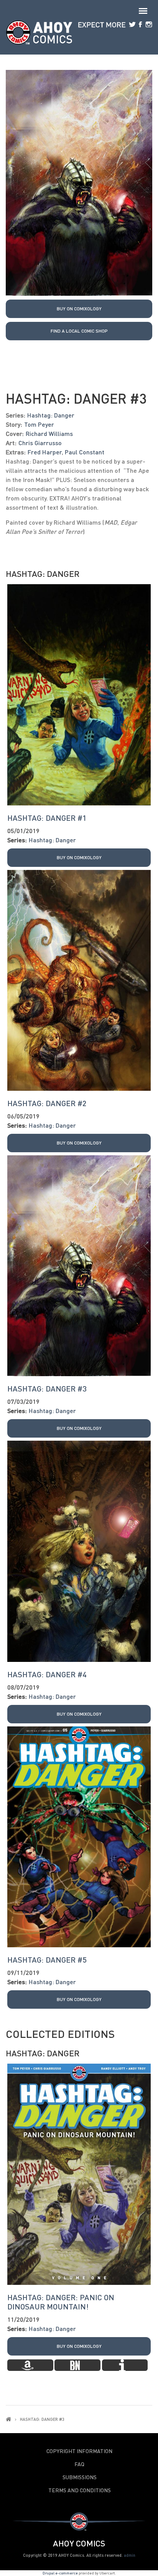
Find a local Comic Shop (79, 331)
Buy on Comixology (79, 309)
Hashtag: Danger (51, 415)
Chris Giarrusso (40, 443)
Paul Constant (85, 452)
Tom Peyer (39, 424)
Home (8, 2419)
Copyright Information (79, 2451)
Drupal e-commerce (60, 2573)
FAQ (79, 2464)
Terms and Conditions (80, 2490)
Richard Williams (49, 433)
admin (130, 2555)
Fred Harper (45, 452)
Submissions (80, 2477)
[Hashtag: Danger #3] (79, 182)
